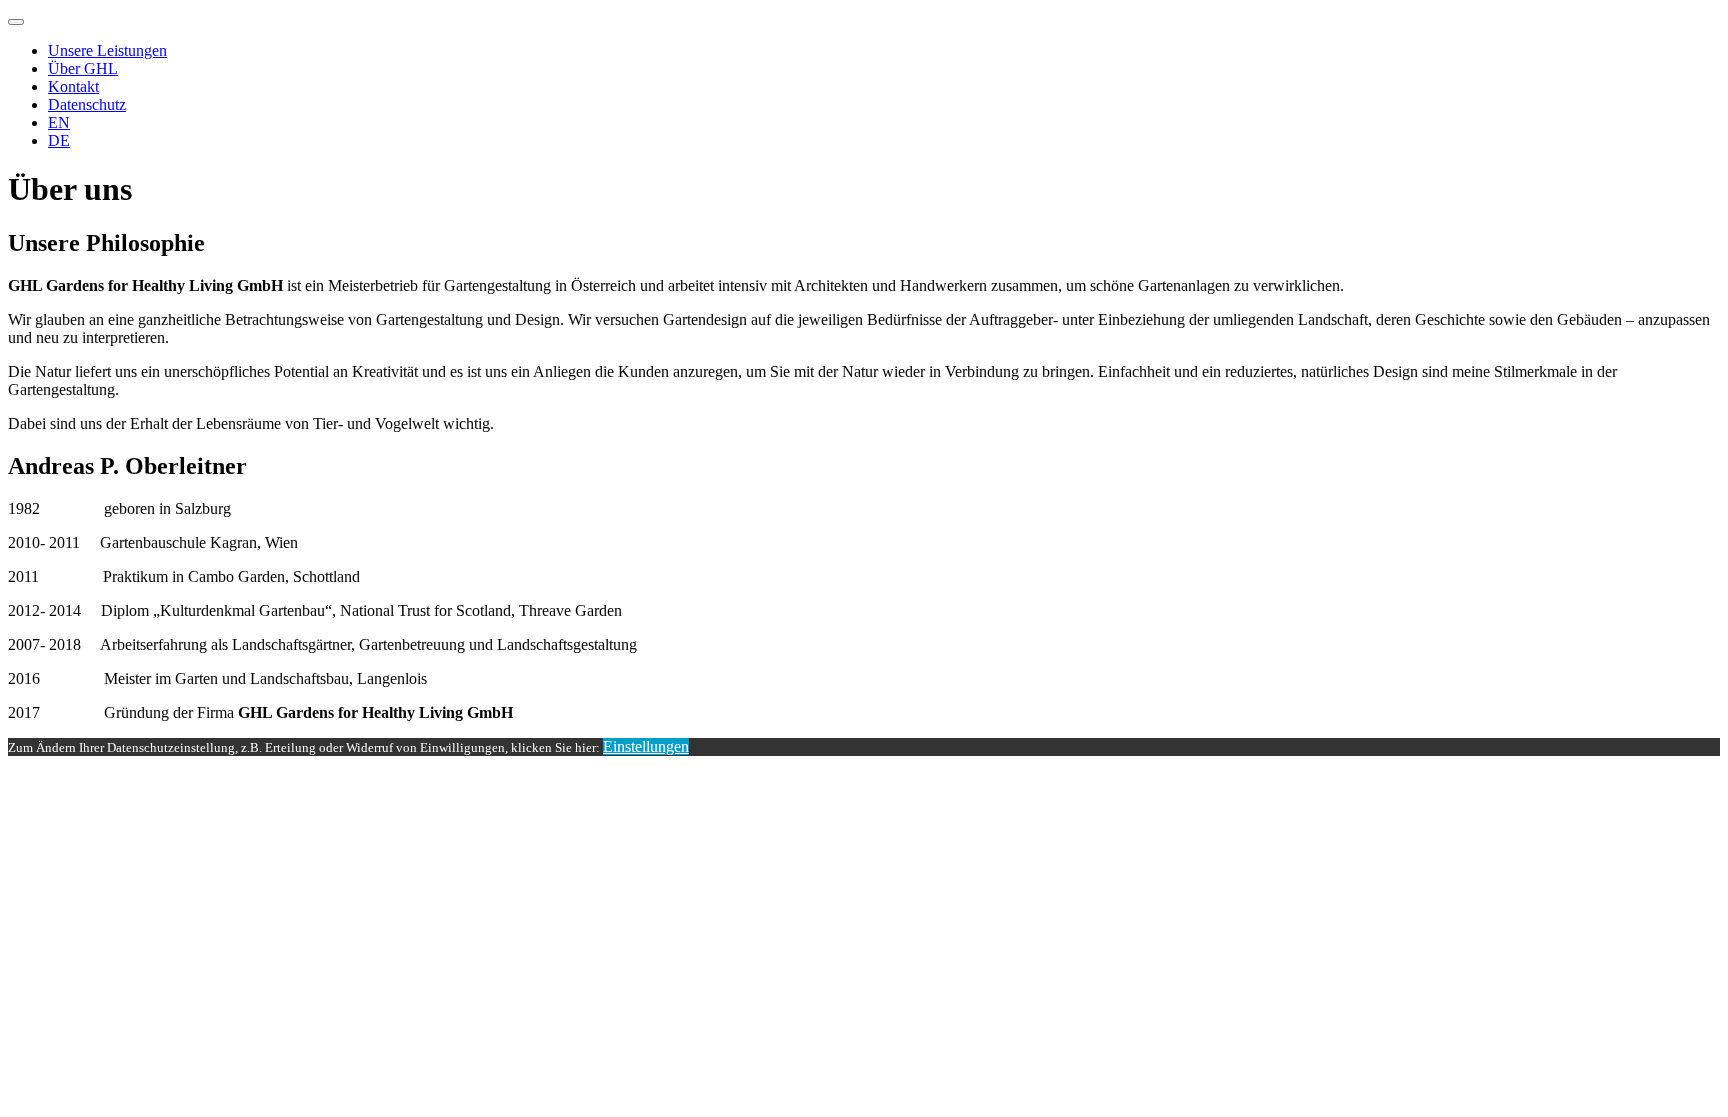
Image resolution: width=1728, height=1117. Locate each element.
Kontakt (73, 86)
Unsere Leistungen (107, 50)
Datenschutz (87, 104)
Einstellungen (646, 746)
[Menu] (16, 22)
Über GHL (83, 68)
